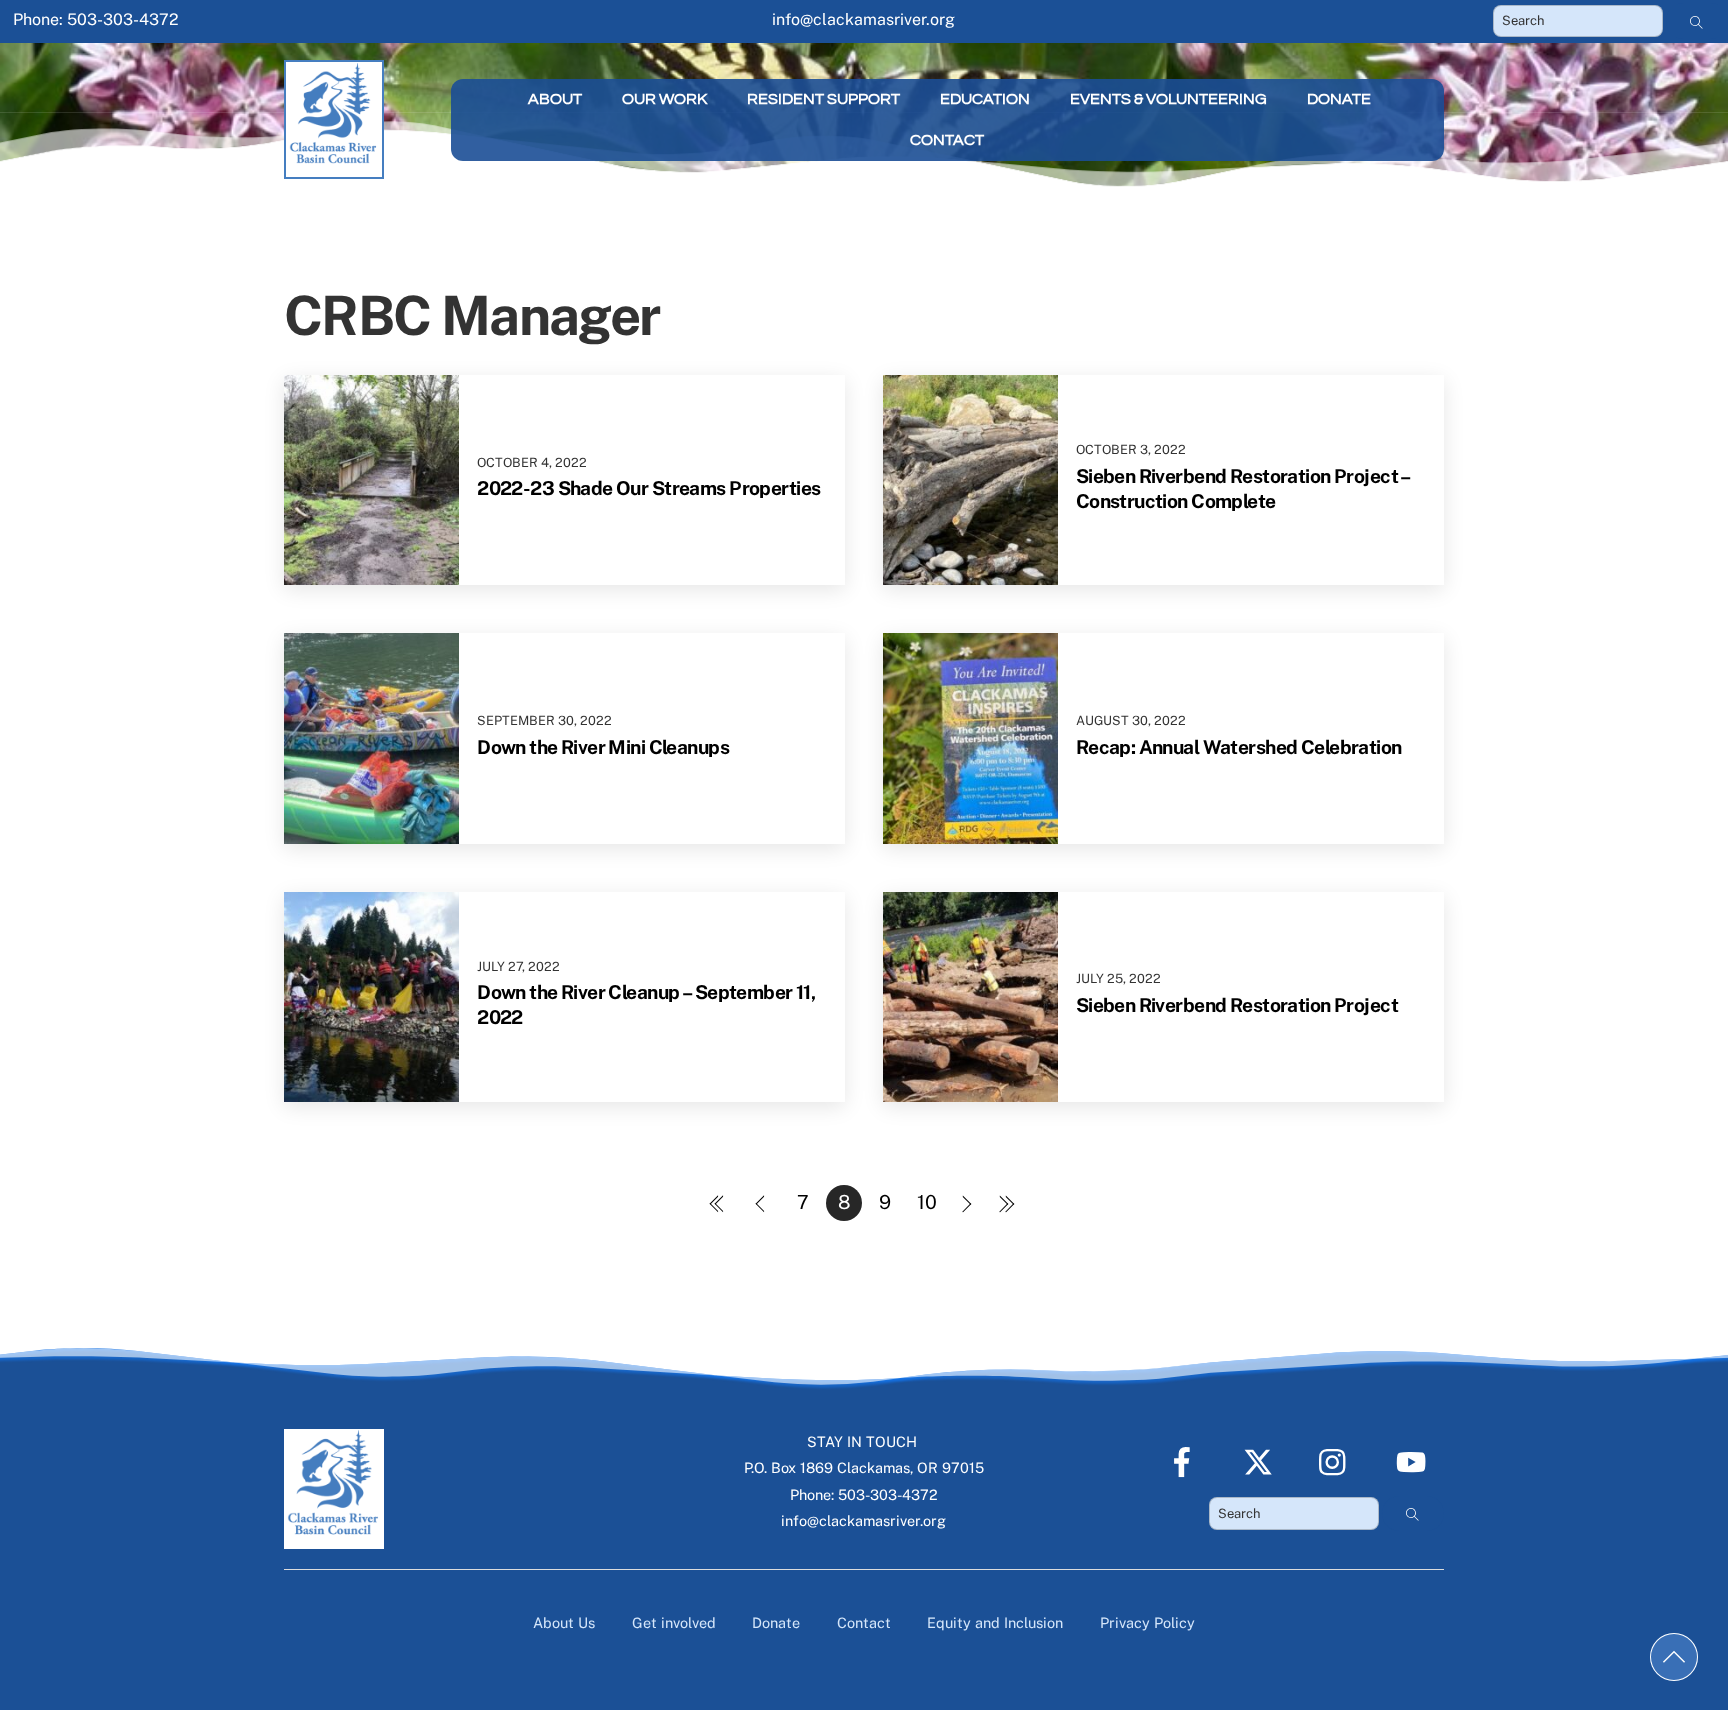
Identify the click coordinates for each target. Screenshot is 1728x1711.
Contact (947, 140)
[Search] (1697, 21)
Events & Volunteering (1168, 99)
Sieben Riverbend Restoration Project (1237, 1005)
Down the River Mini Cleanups (603, 747)
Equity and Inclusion (995, 1622)
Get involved (674, 1622)
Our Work (664, 99)
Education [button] (985, 99)
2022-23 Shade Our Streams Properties (648, 488)
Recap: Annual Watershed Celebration (1239, 747)
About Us (564, 1622)
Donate (1339, 99)
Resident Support (823, 99)
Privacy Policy (1147, 1622)
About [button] (555, 99)
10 (927, 1202)
